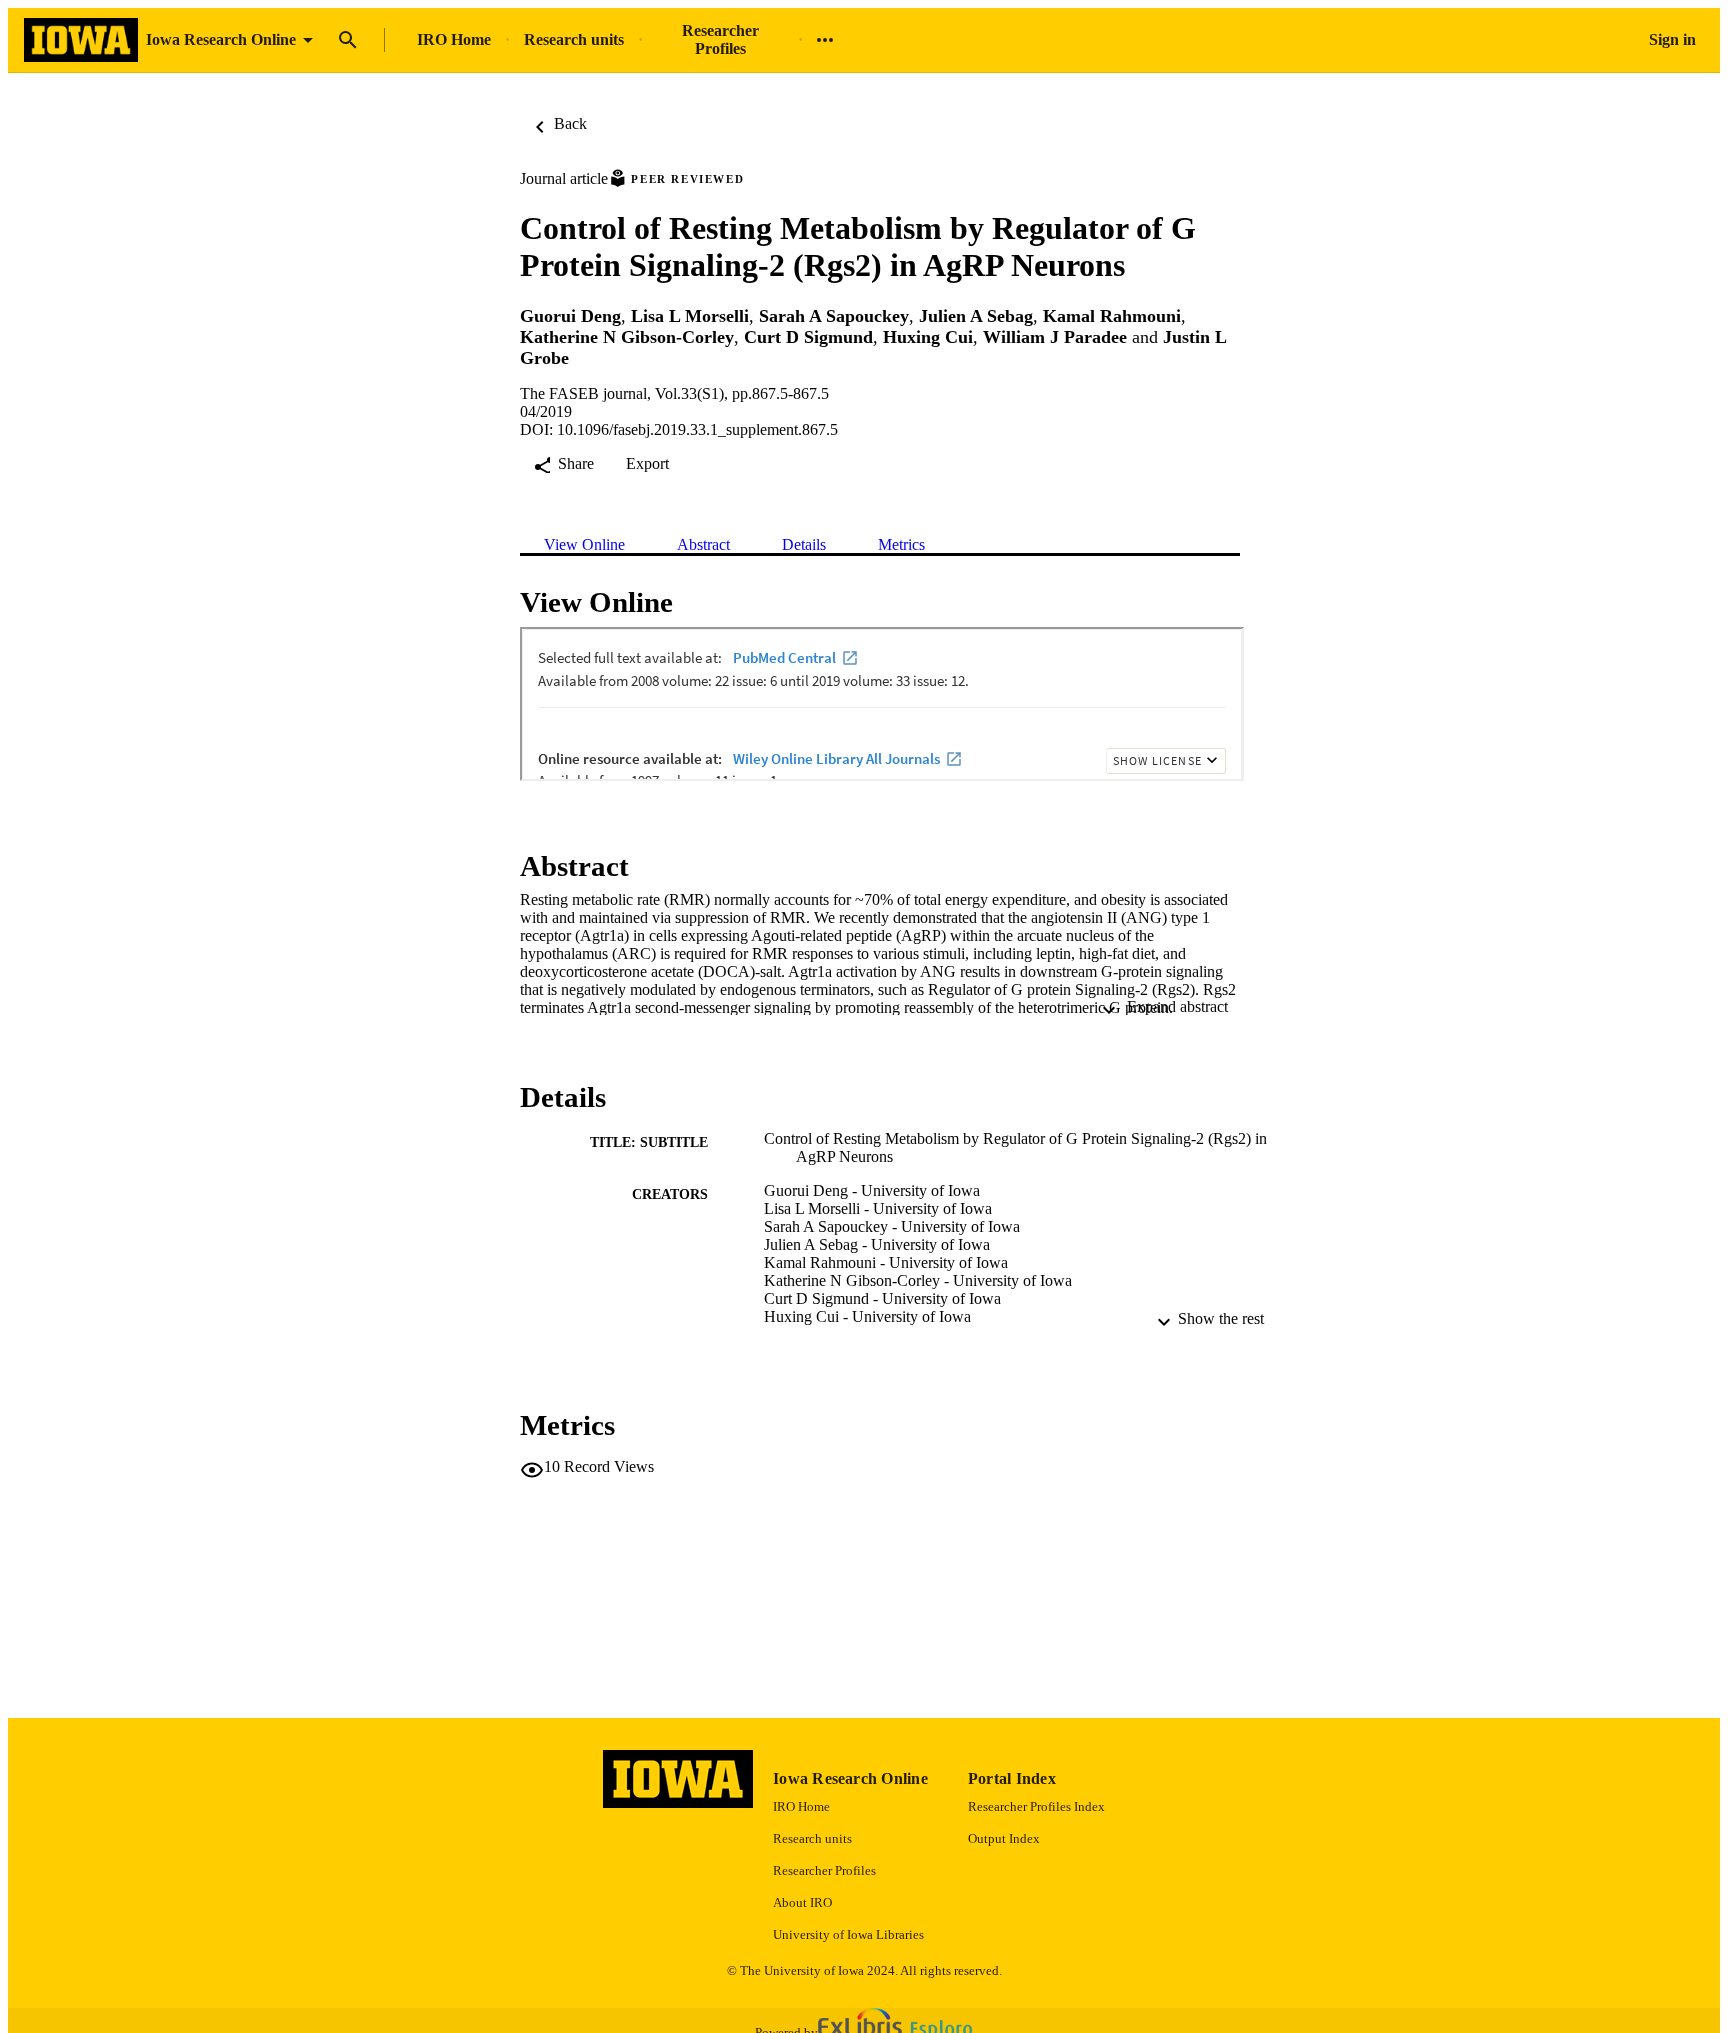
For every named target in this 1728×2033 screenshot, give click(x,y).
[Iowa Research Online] (81, 40)
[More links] (825, 40)
